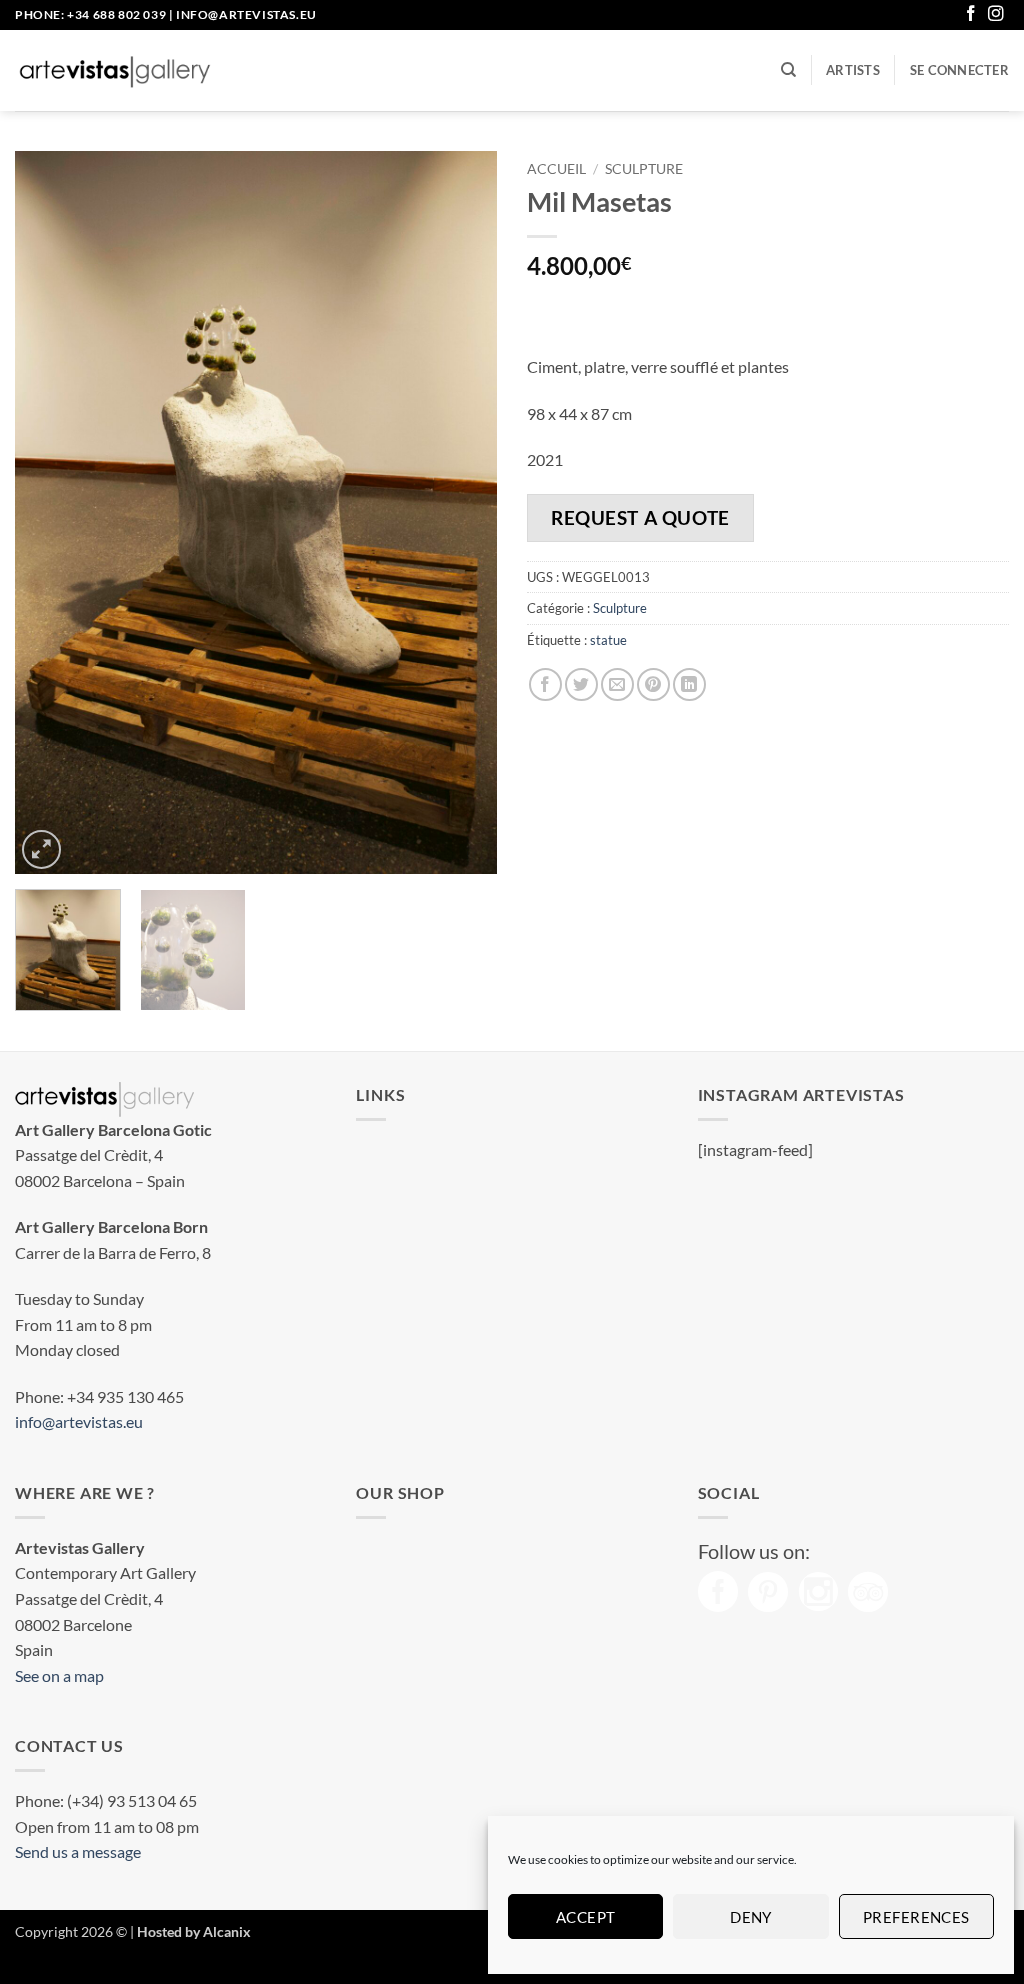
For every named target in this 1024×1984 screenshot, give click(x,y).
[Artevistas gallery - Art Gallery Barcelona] (115, 71)
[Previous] (50, 512)
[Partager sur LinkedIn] (689, 684)
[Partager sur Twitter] (581, 684)
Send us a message (78, 1851)
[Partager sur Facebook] (545, 684)
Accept (586, 1917)
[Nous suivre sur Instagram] (996, 14)
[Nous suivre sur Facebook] (971, 14)
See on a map (59, 1675)
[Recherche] (788, 70)
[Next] (462, 512)
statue (608, 640)
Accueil (556, 169)
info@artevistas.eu (246, 14)
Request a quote (640, 517)
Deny (751, 1917)
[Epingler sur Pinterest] (653, 684)
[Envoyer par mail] (617, 684)
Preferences (916, 1917)
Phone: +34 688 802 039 (90, 14)
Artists (853, 70)
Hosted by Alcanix (194, 1931)
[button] (959, 70)
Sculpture (644, 169)
